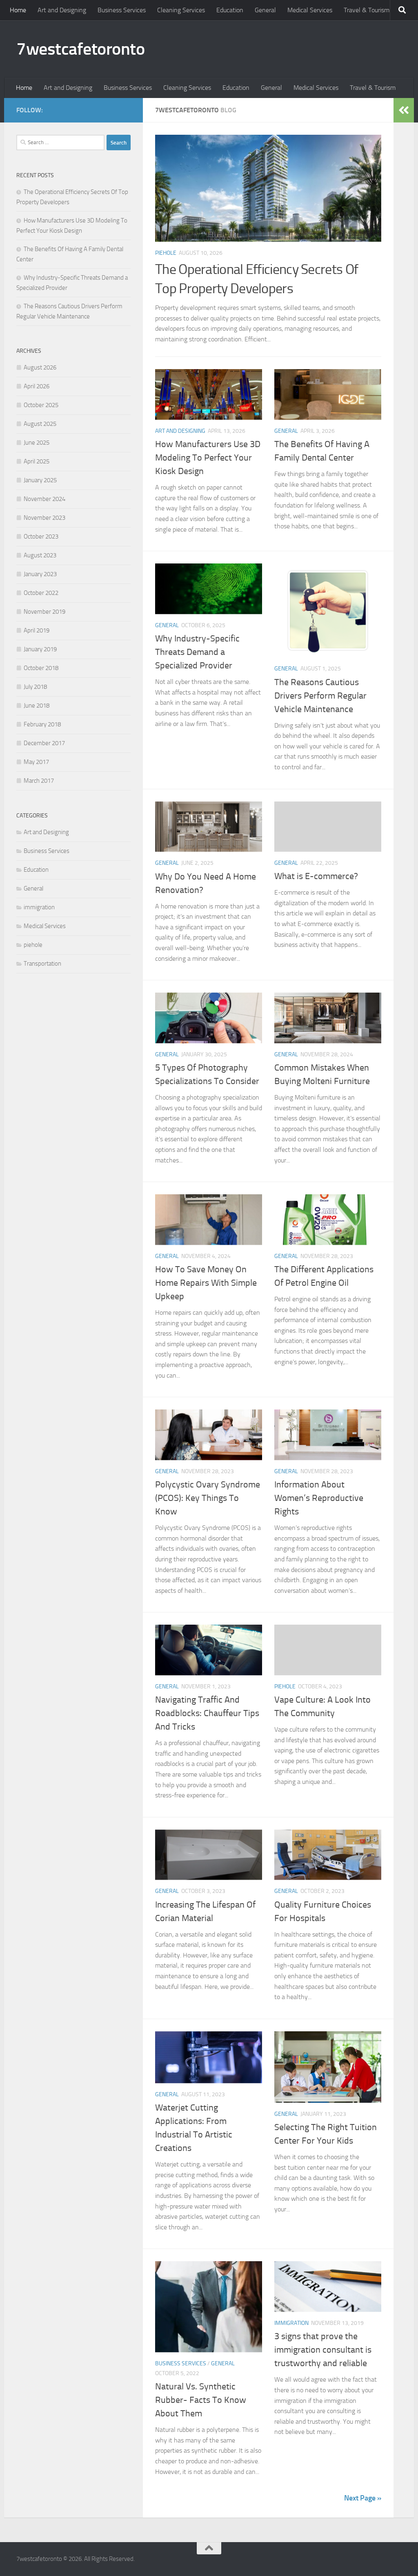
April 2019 (37, 630)
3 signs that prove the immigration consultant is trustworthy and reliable (323, 2350)
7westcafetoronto (80, 49)
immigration (291, 2323)
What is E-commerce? (316, 876)
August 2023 (40, 555)
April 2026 (37, 386)
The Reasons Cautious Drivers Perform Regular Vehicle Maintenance (320, 696)
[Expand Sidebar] (404, 110)
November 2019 (44, 612)
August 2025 (40, 424)
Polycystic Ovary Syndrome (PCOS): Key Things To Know (208, 1498)
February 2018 (42, 724)
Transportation (42, 964)
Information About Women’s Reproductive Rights (319, 1498)
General (265, 10)
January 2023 (40, 574)
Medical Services (310, 10)
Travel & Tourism (367, 10)
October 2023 (41, 537)
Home (18, 10)
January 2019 (40, 649)
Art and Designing (62, 10)
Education (230, 10)
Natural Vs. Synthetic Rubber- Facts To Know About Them (201, 2400)
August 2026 (40, 367)
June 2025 (37, 443)
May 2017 (36, 762)
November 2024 (44, 499)
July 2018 (35, 687)
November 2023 (44, 518)
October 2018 (41, 668)
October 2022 (41, 593)
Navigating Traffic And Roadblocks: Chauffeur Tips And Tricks (207, 1713)
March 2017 (39, 781)
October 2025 (41, 405)
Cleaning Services (181, 10)
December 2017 (44, 743)
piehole (166, 253)
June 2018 (37, 706)
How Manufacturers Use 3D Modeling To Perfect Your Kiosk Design (208, 458)
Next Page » (363, 2498)
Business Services (122, 10)
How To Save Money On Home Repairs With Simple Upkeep (206, 1283)
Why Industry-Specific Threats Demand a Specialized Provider (197, 652)
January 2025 (40, 480)
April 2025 (37, 461)
